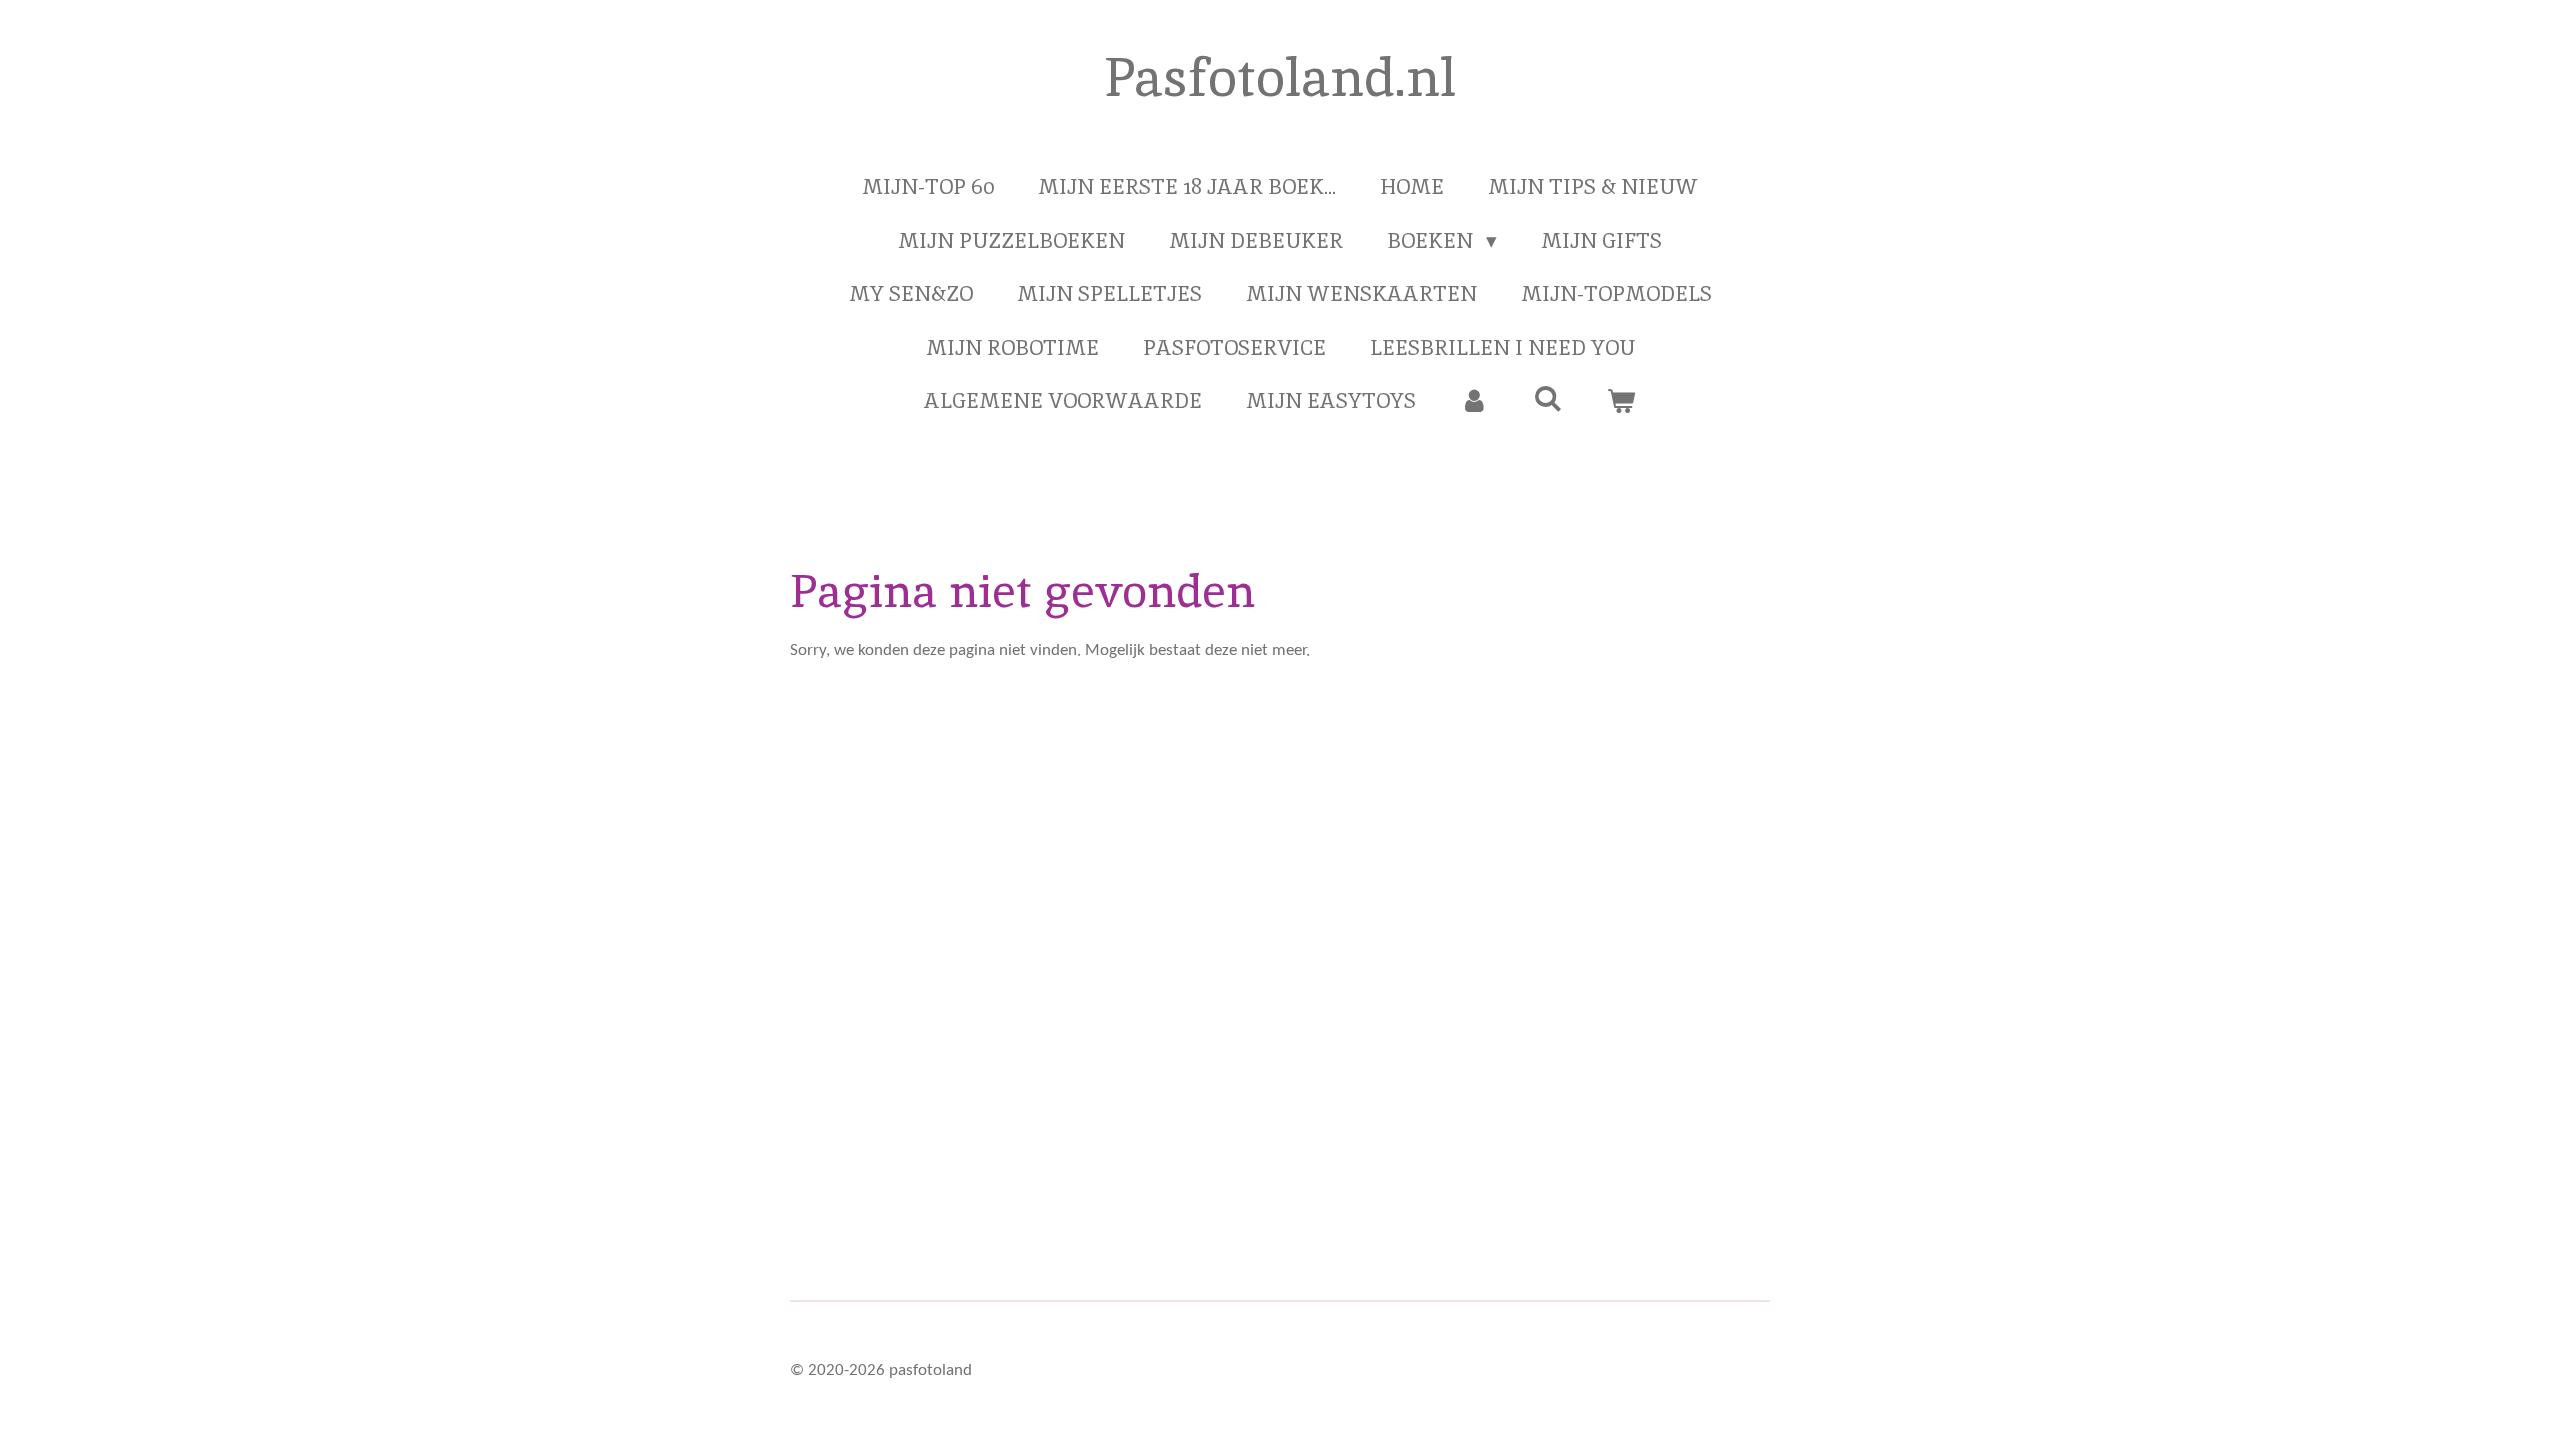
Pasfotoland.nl (1280, 77)
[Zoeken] (1547, 398)
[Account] (1474, 401)
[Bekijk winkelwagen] (1621, 401)
